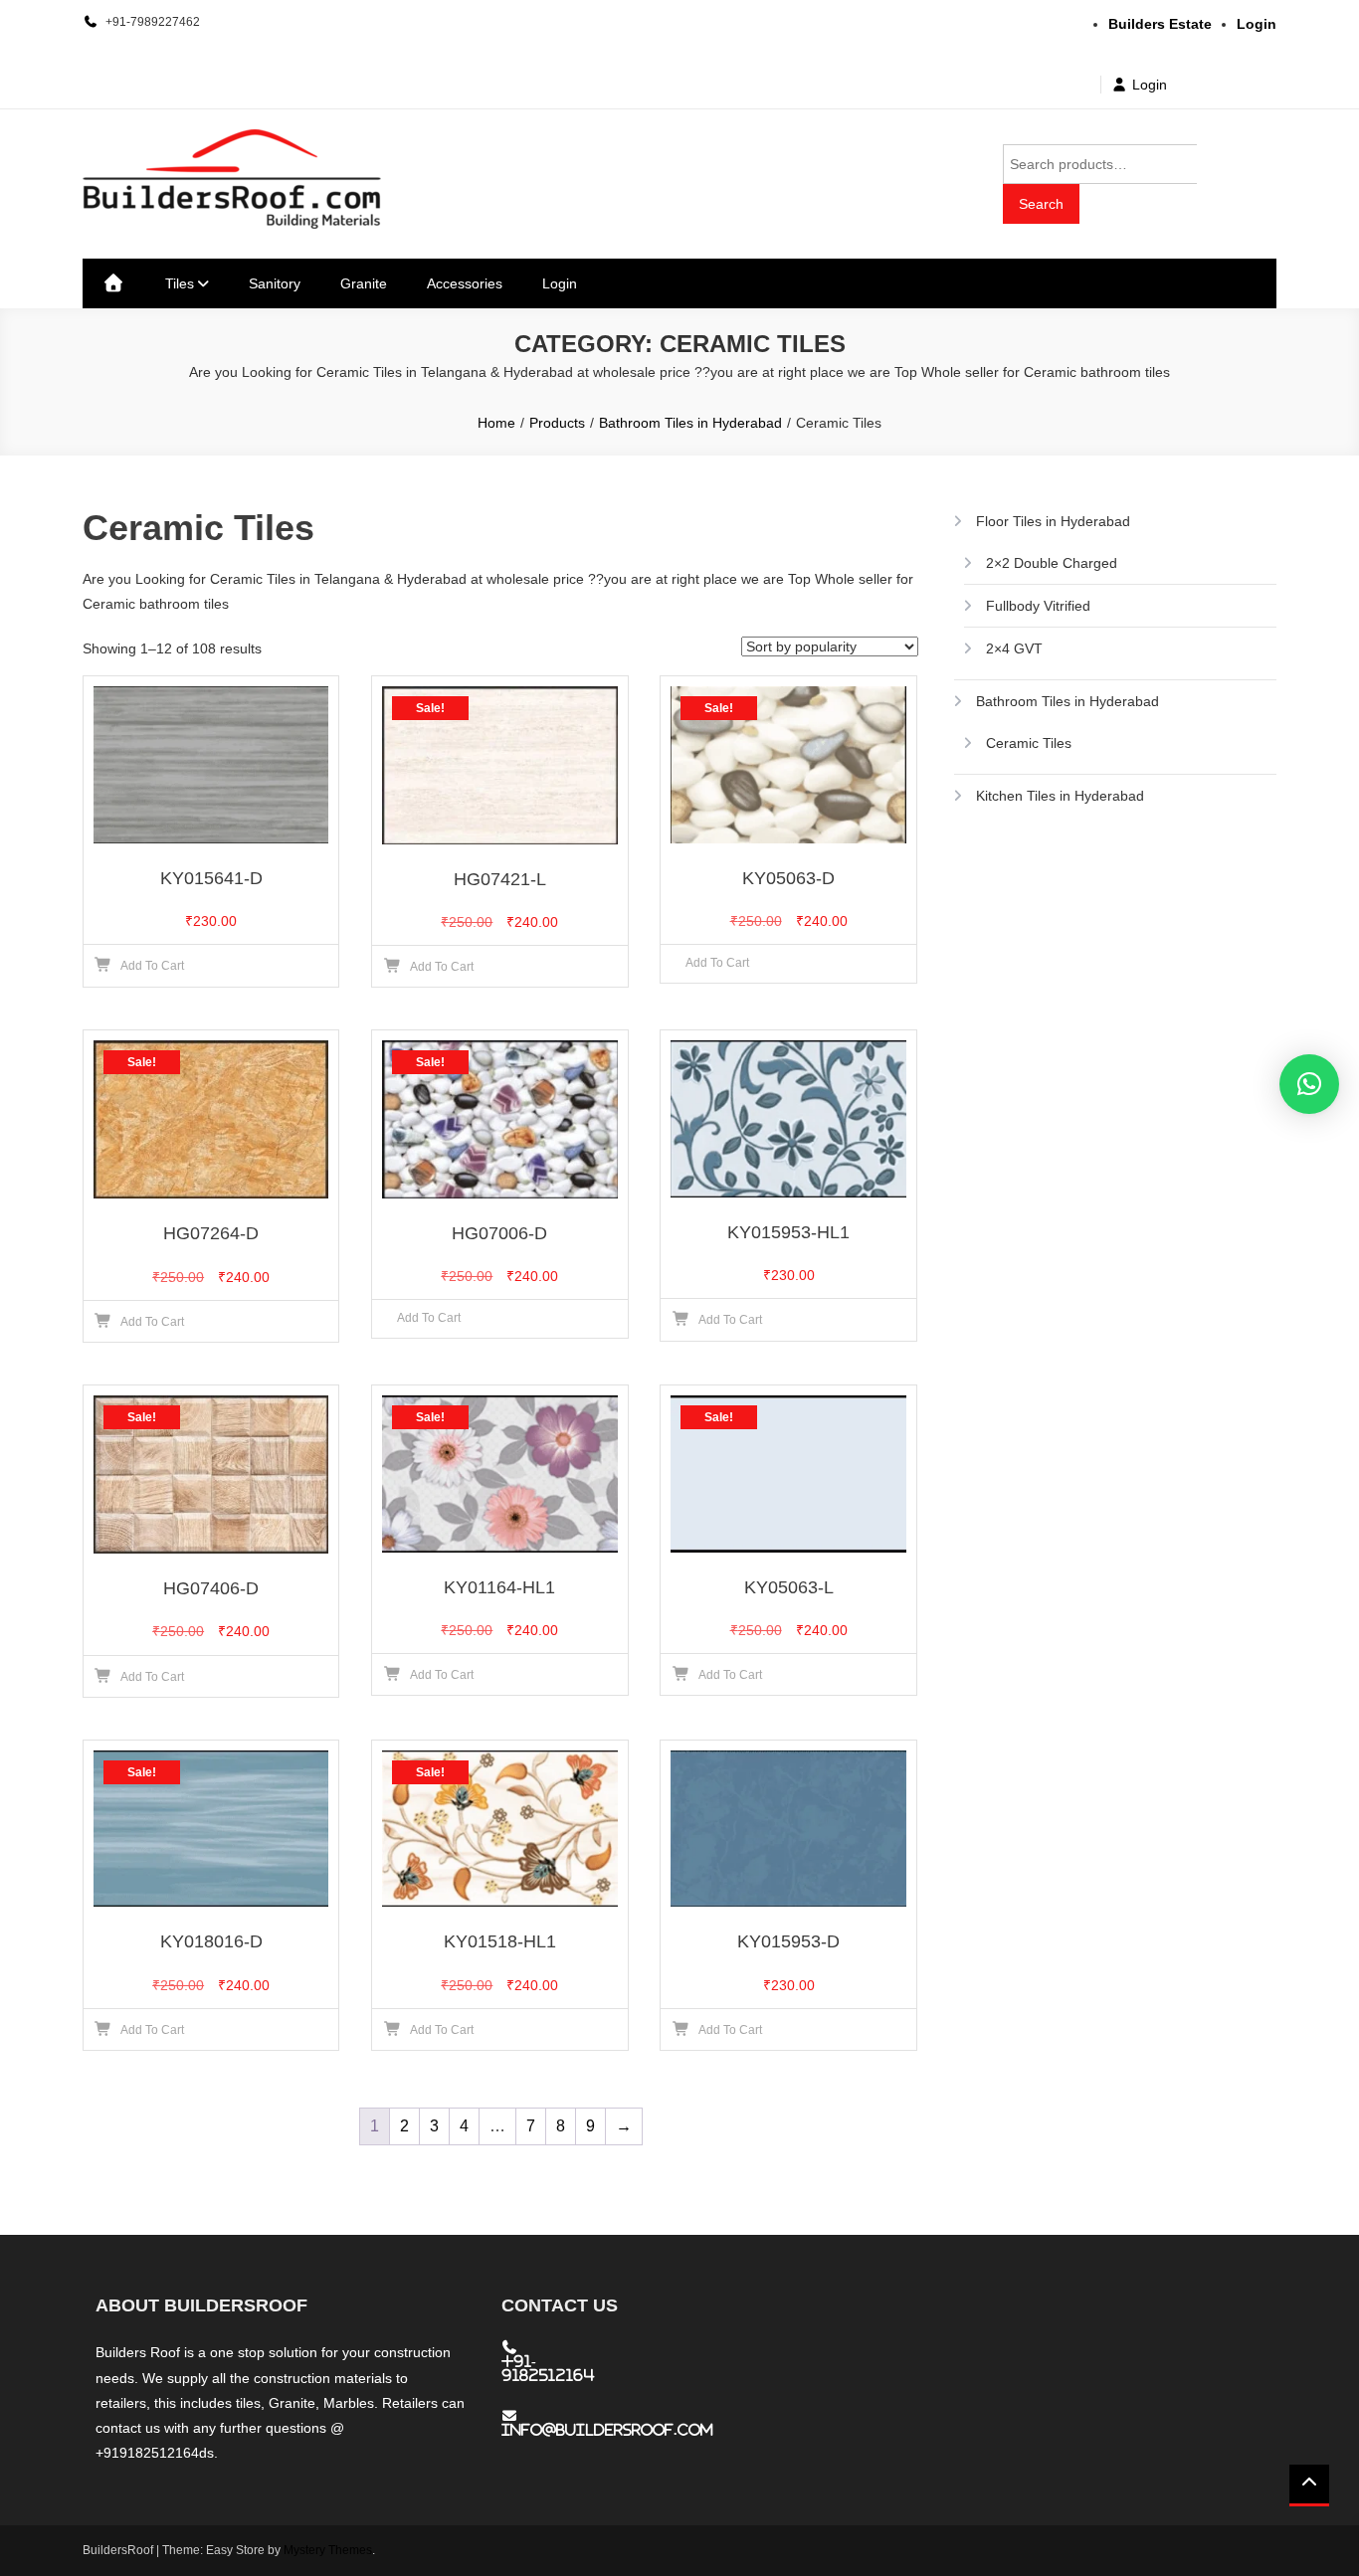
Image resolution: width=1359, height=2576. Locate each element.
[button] (1309, 1084)
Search (1041, 204)
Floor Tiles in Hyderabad (1053, 521)
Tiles (180, 283)
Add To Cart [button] (152, 966)
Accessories (465, 283)
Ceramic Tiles (1029, 743)
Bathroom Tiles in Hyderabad (1068, 701)
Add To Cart (717, 963)
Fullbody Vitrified (1038, 606)
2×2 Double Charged (1052, 563)
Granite (364, 283)
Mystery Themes (328, 2550)
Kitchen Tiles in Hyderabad (1060, 796)
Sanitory (275, 283)
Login (1150, 85)
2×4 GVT (1014, 648)
